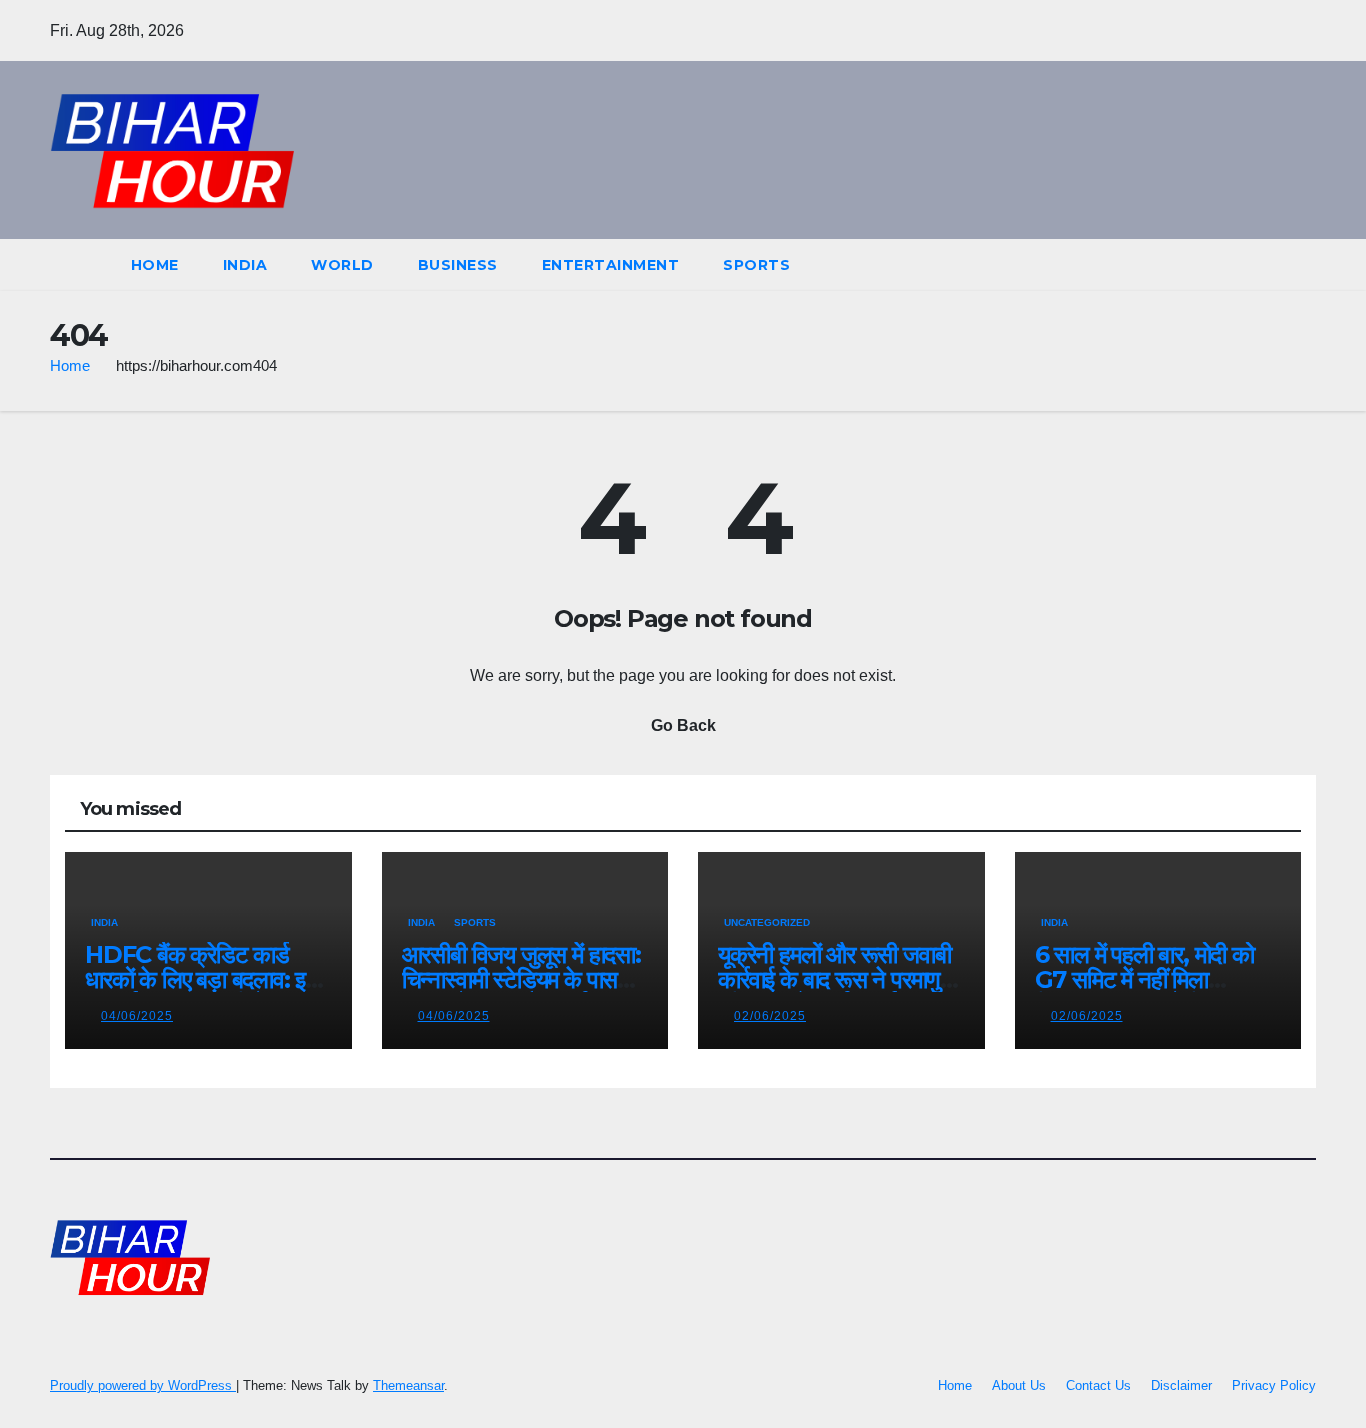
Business (458, 265)
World (342, 265)
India (245, 265)
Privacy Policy (1274, 1385)
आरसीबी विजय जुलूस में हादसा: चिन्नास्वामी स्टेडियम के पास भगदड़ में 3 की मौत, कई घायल (521, 979)
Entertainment (611, 265)
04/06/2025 (137, 1016)
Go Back (683, 725)
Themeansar (408, 1385)
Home (155, 265)
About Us (1019, 1385)
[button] (1264, 264)
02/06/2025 (770, 1016)
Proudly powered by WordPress (143, 1385)
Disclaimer (1181, 1385)
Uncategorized (767, 922)
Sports (756, 265)
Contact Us (1098, 1385)
